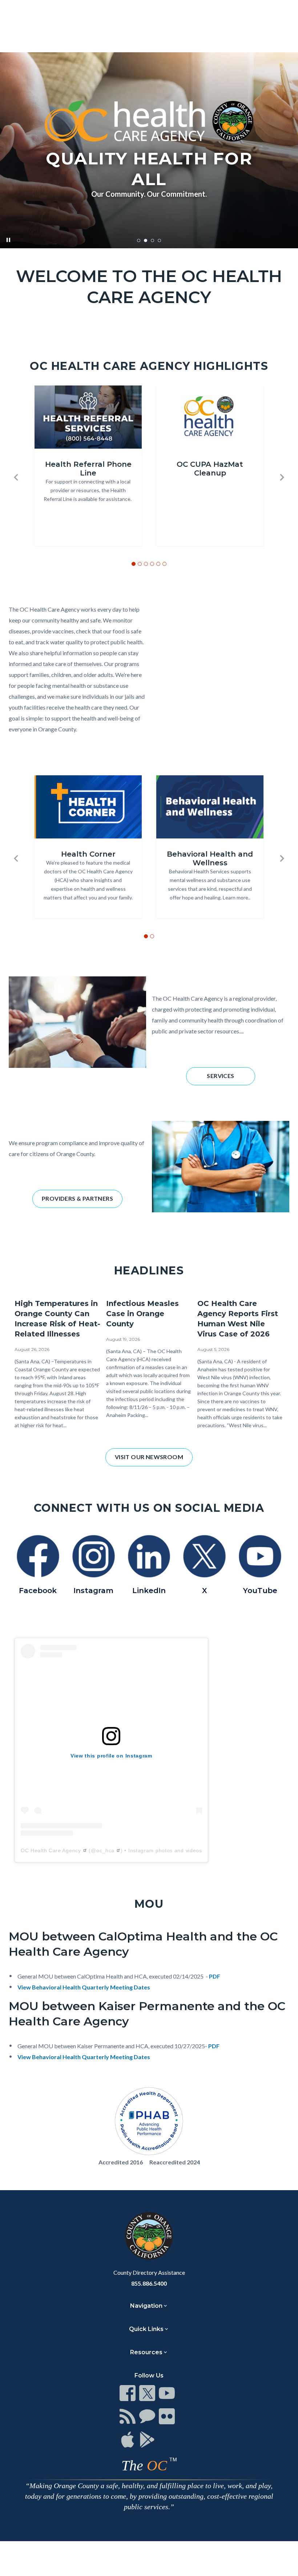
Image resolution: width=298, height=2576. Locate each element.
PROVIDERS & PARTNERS (77, 1198)
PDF (215, 1976)
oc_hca (105, 1850)
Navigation (146, 2306)
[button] (16, 477)
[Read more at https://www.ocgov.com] (149, 2236)
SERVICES (220, 1076)
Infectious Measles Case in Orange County (142, 1314)
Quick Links (146, 2329)
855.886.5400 (149, 2283)
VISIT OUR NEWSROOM (149, 1457)
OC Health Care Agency (51, 1850)
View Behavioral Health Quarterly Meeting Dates (84, 1987)
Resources (146, 2352)
